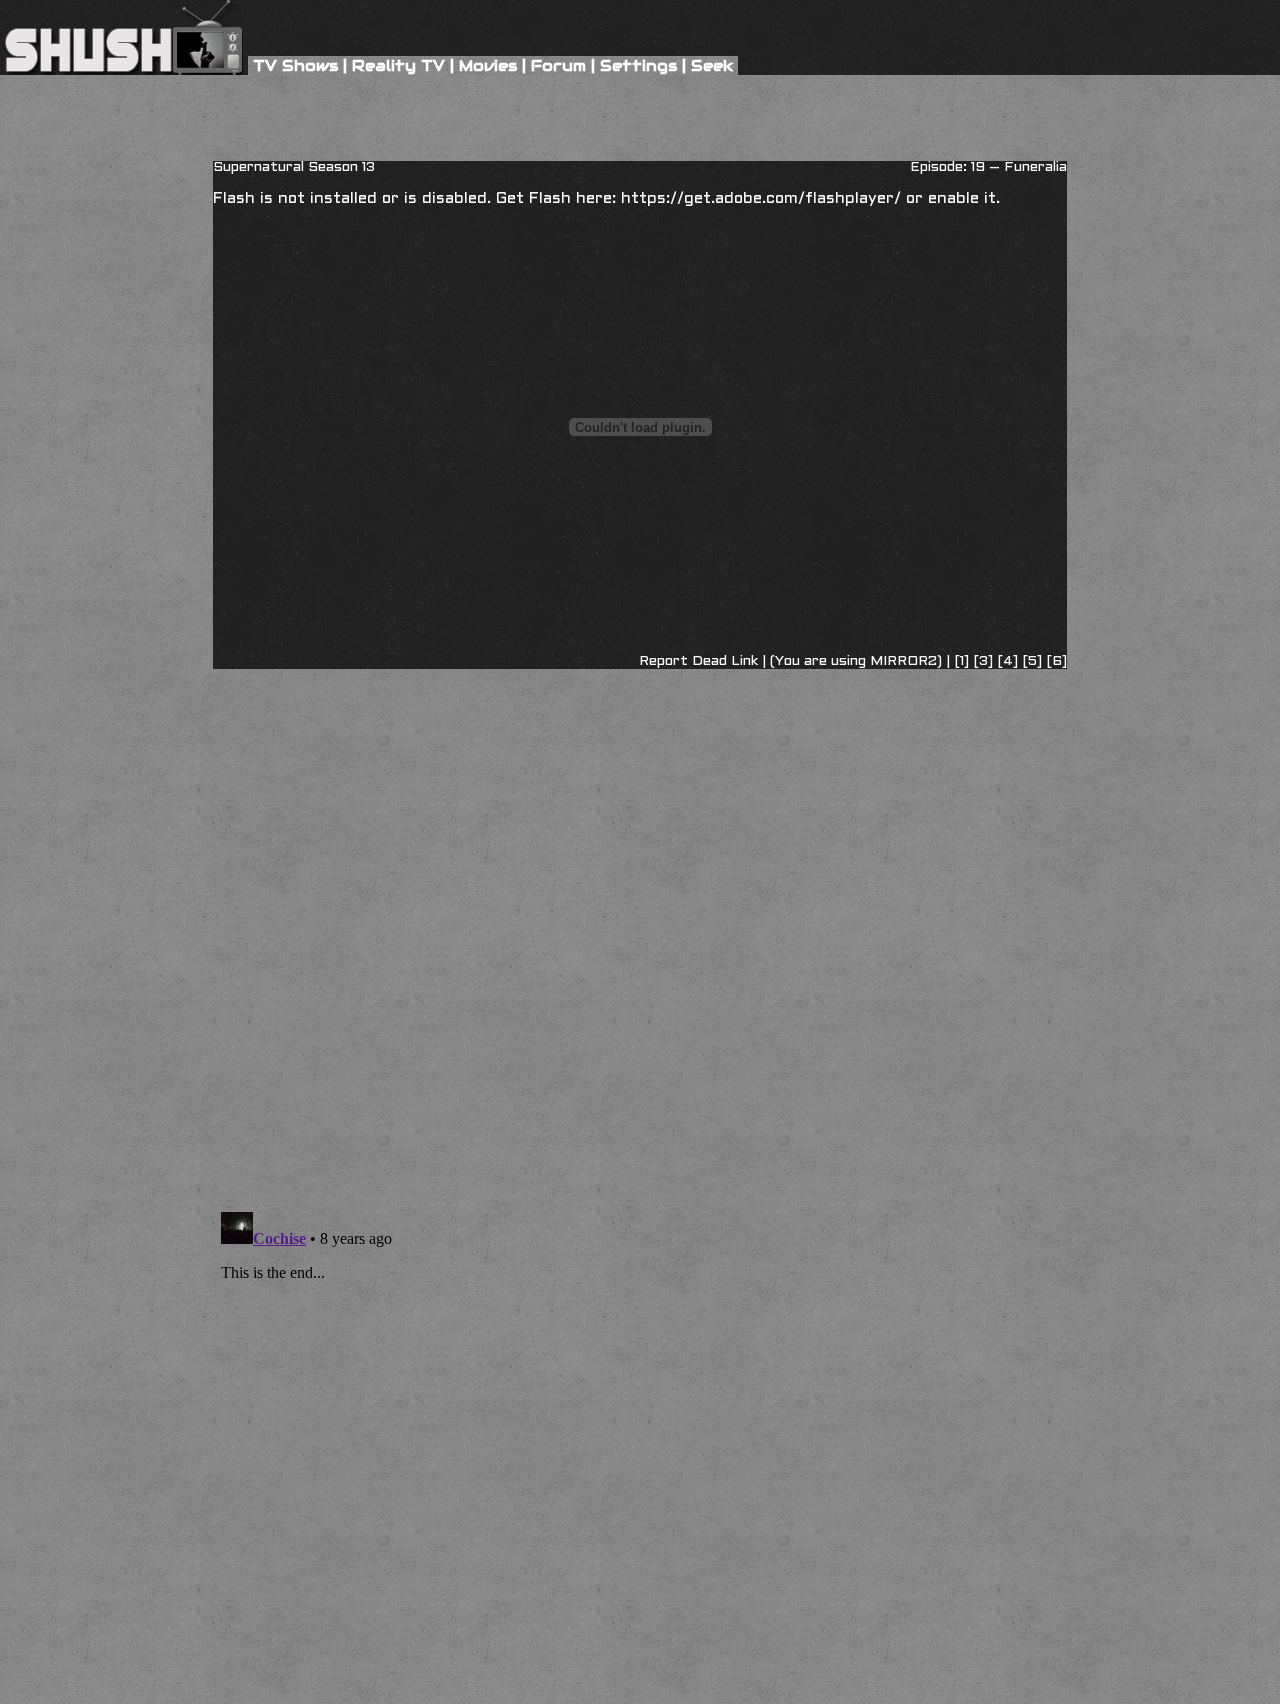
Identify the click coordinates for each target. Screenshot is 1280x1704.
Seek (712, 65)
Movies (488, 65)
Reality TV (398, 65)
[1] (961, 661)
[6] (1056, 661)
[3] (985, 661)
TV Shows (295, 65)
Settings (638, 65)
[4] (1009, 661)
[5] (1034, 661)
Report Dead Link (698, 661)
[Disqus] (640, 772)
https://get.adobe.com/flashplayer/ (761, 198)
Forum (558, 65)
